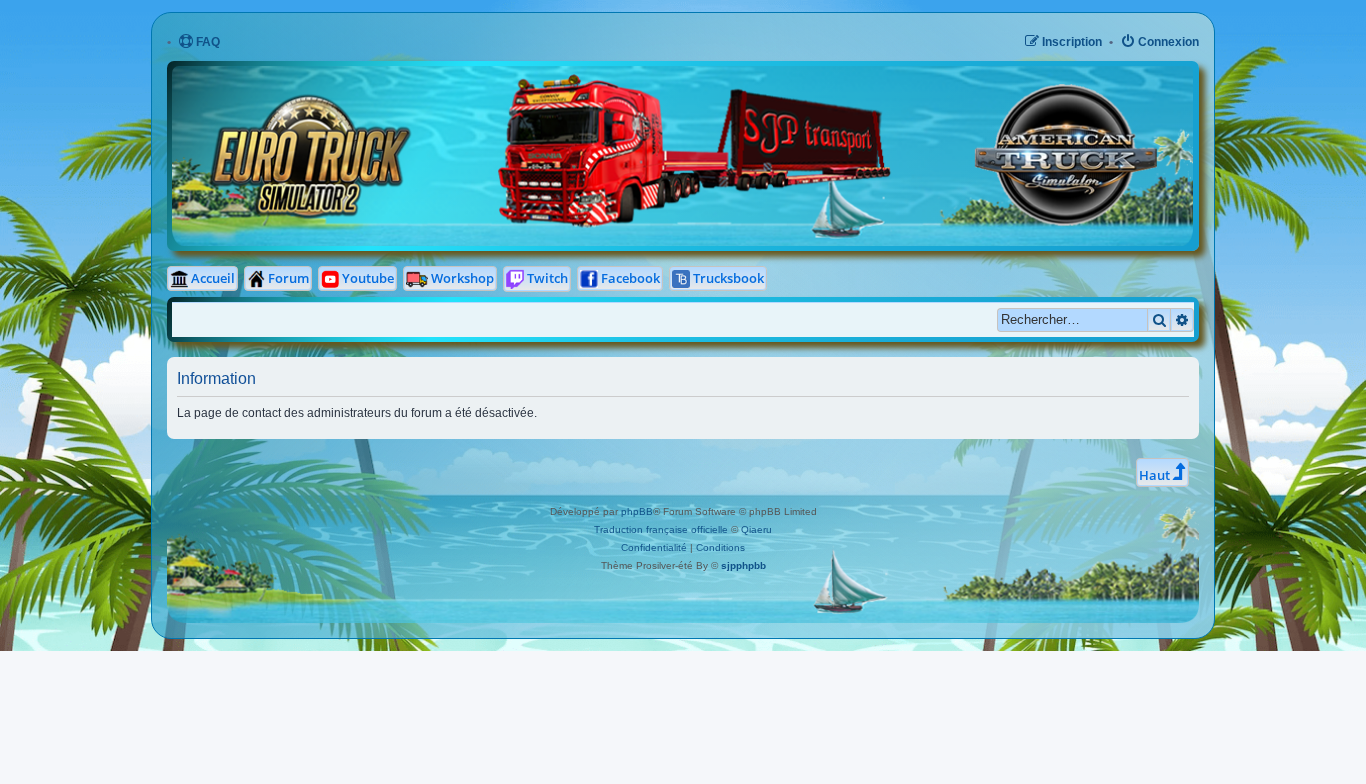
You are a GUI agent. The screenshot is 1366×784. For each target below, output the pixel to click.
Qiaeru (756, 529)
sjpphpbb (743, 565)
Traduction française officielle (661, 529)
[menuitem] (199, 42)
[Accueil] (500, 80)
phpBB (637, 511)
